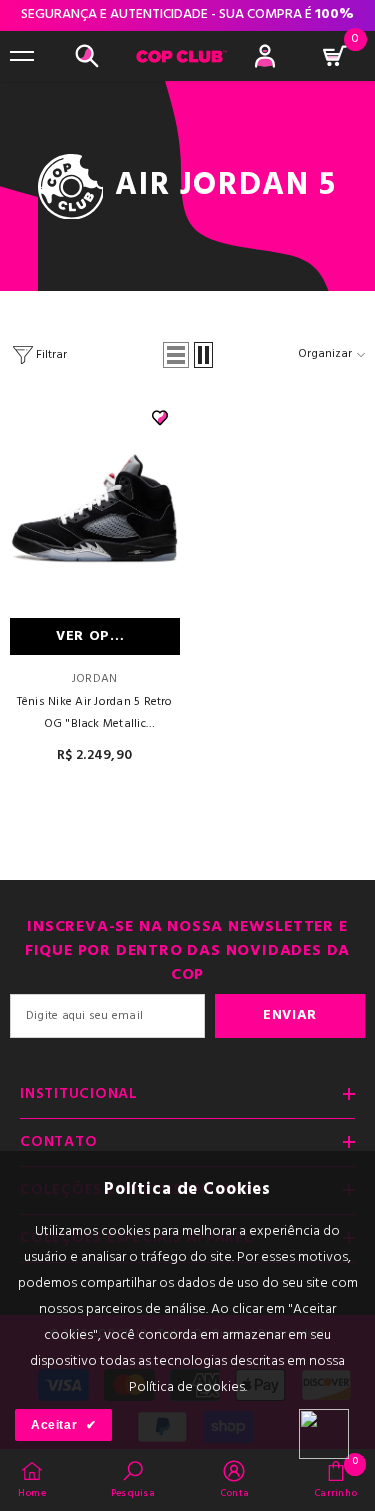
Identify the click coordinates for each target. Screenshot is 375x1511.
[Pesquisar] (87, 56)
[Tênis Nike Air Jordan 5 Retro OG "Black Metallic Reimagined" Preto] (95, 508)
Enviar (290, 1015)
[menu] (22, 56)
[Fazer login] (265, 56)
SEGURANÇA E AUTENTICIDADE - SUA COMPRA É (187, 25)
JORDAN (94, 679)
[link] (133, 1479)
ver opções (102, 636)
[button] (176, 355)
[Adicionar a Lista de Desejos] (160, 418)
